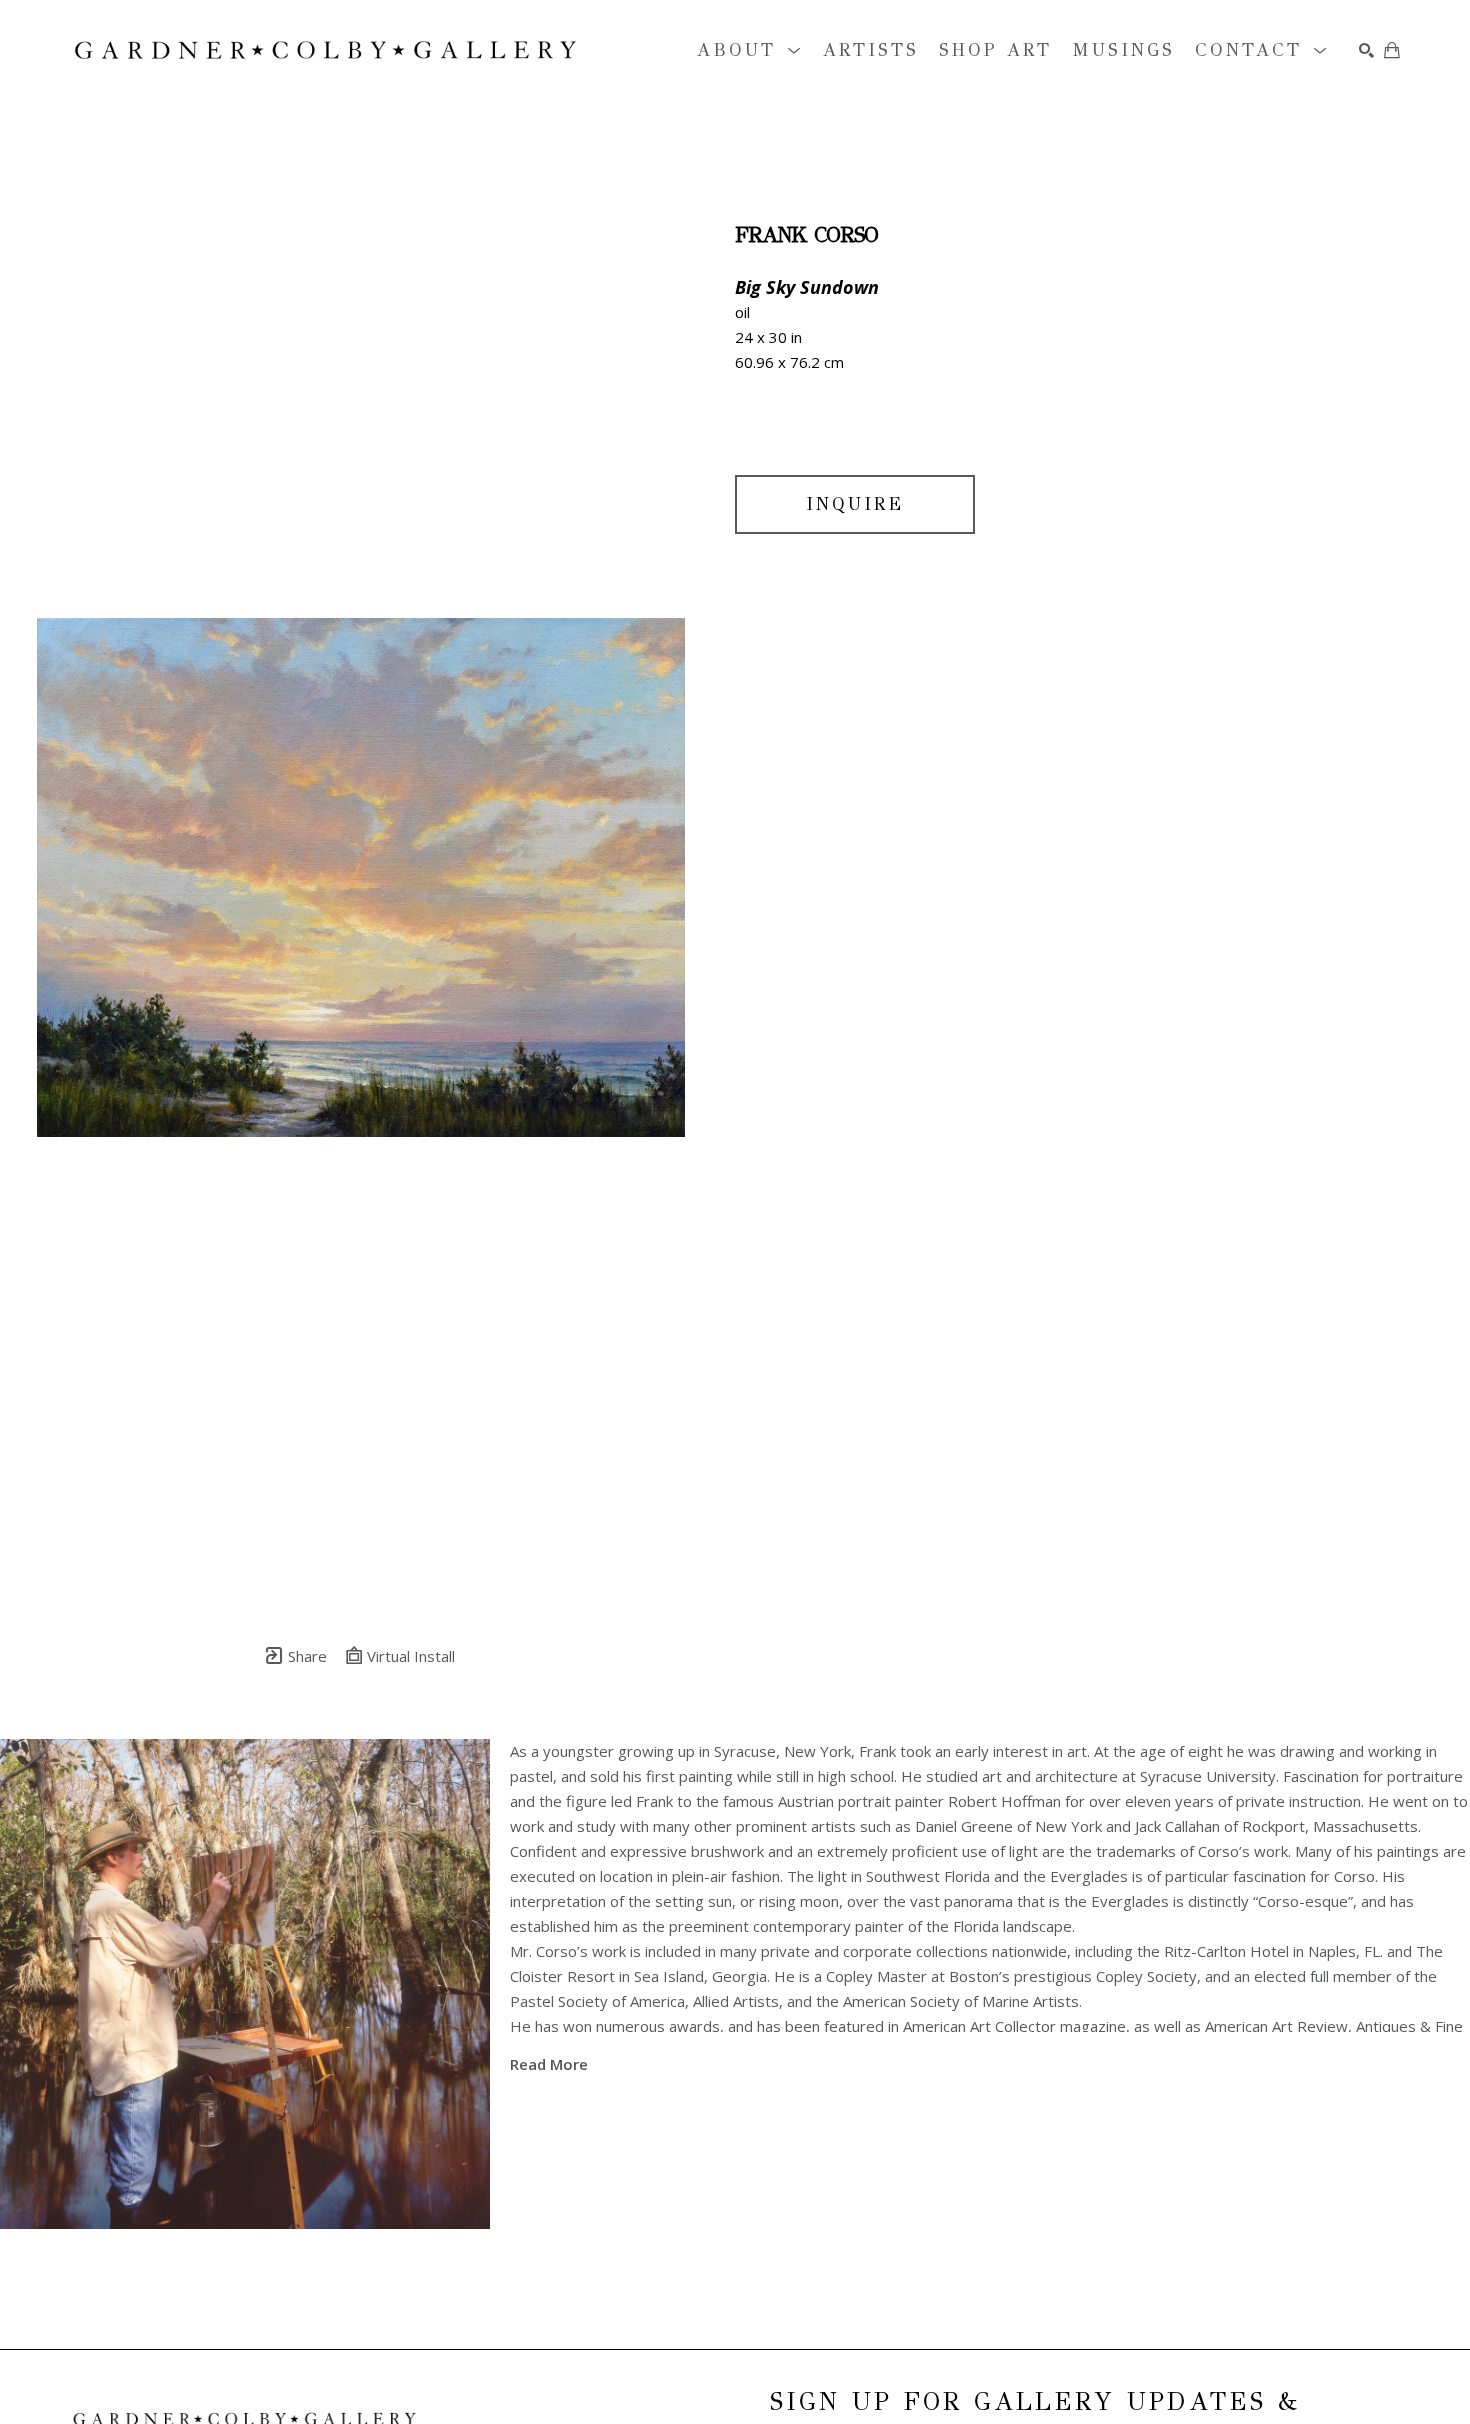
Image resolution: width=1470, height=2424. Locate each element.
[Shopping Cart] (1392, 50)
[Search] (1366, 50)
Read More (549, 2064)
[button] (750, 50)
